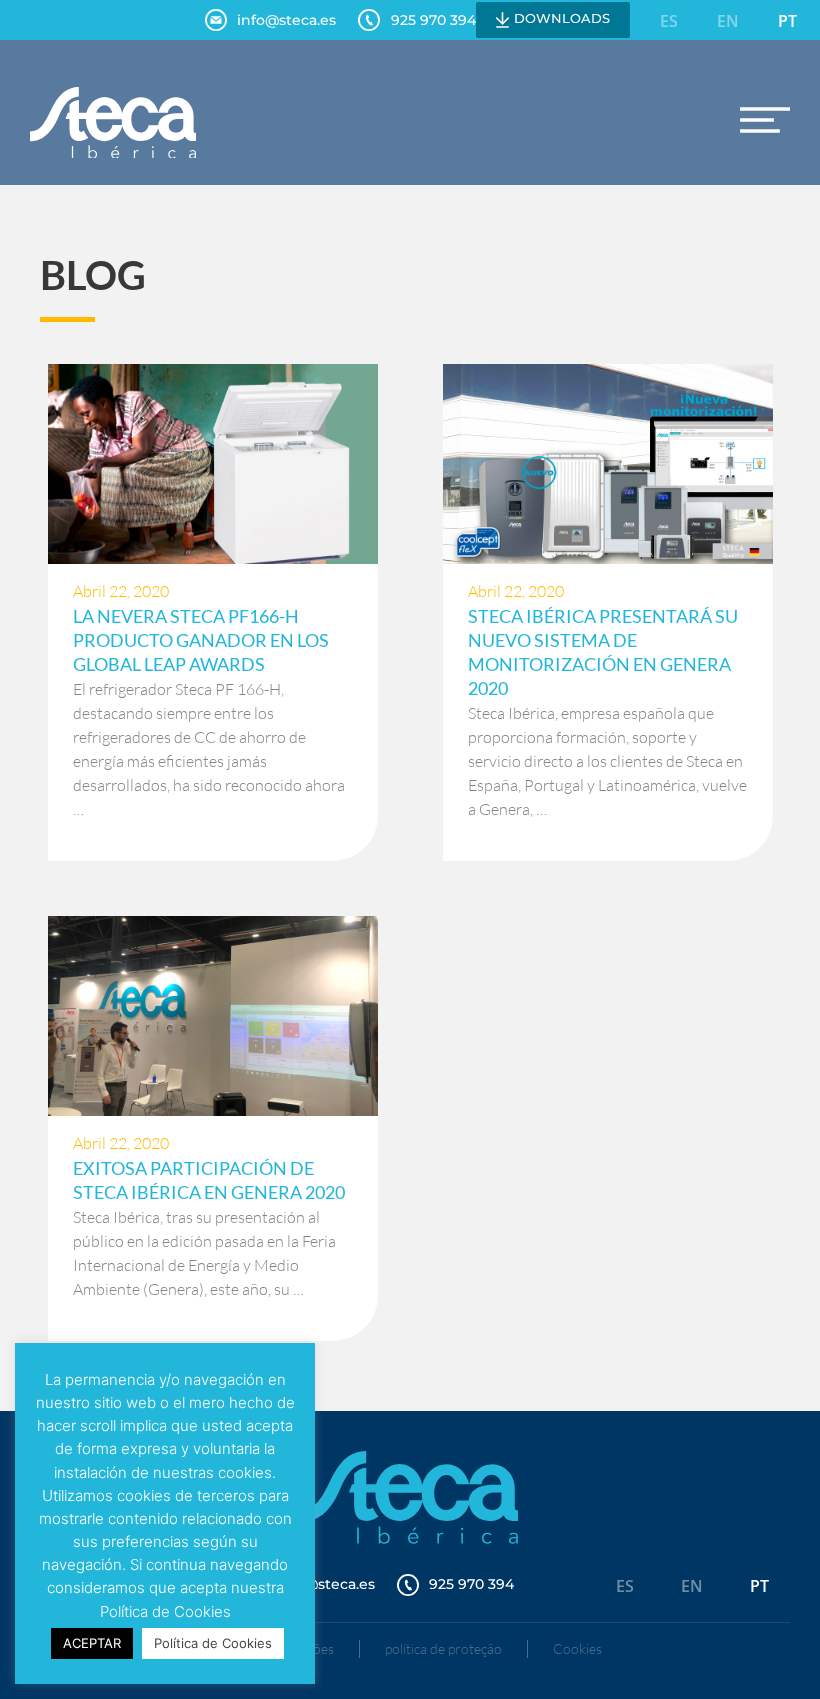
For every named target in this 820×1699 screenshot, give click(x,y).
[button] (765, 120)
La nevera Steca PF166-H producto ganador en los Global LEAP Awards (201, 640)
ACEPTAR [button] (92, 1643)
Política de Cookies (213, 1643)
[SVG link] (113, 123)
